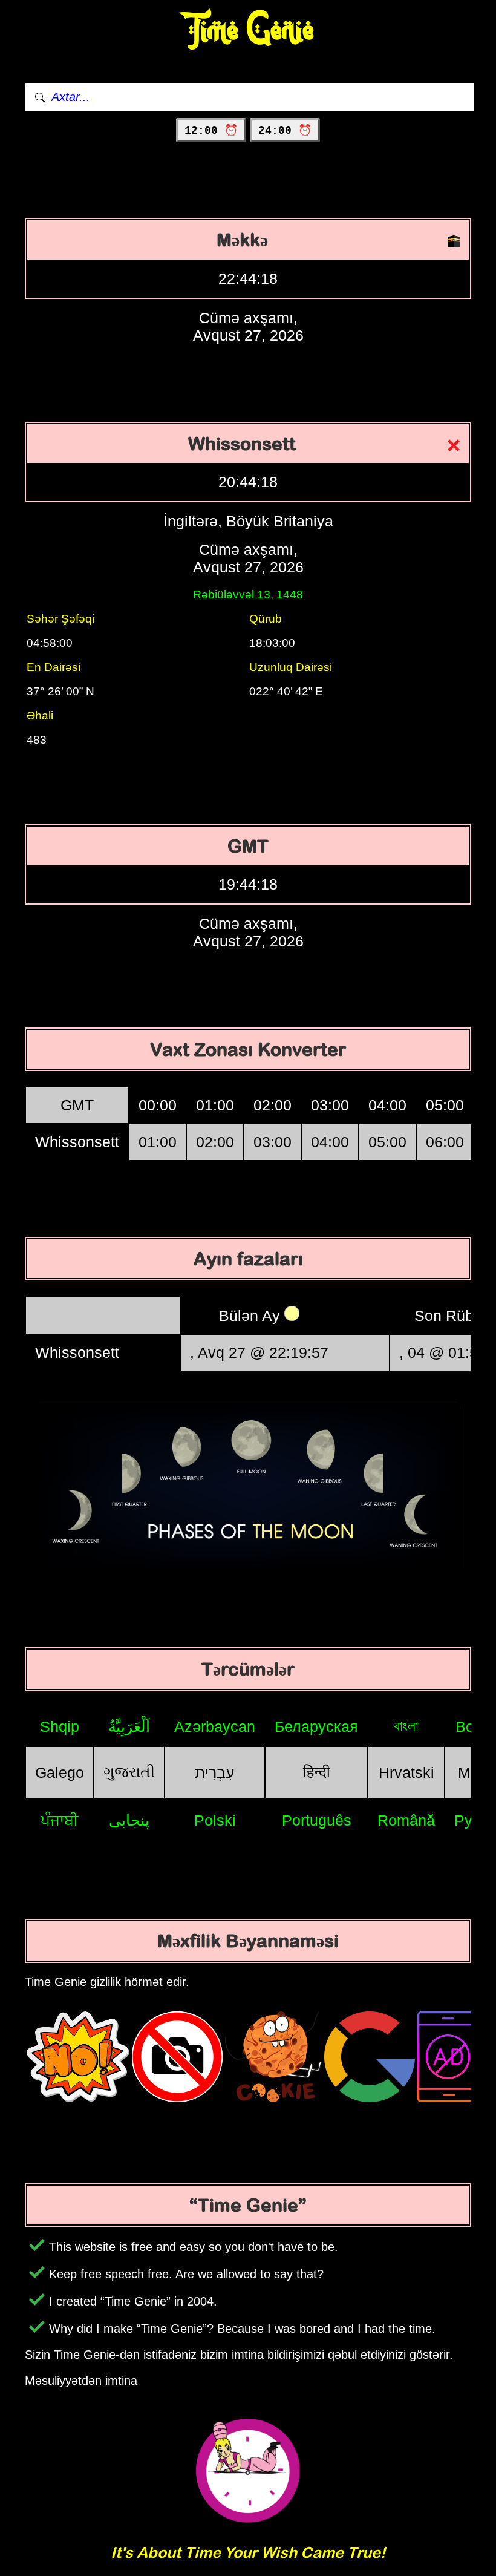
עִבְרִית (215, 1772)
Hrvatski (406, 1772)
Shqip (60, 1726)
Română (406, 1820)
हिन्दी (317, 1772)
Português (317, 1820)
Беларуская (316, 1726)
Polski (215, 1820)
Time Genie (248, 31)
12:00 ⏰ (211, 131)
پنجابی (129, 1820)
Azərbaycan (215, 1726)
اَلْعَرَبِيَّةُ (129, 1726)
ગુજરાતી (129, 1772)
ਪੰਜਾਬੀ (60, 1820)
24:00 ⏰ (285, 131)
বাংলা (406, 1726)
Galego (60, 1772)
